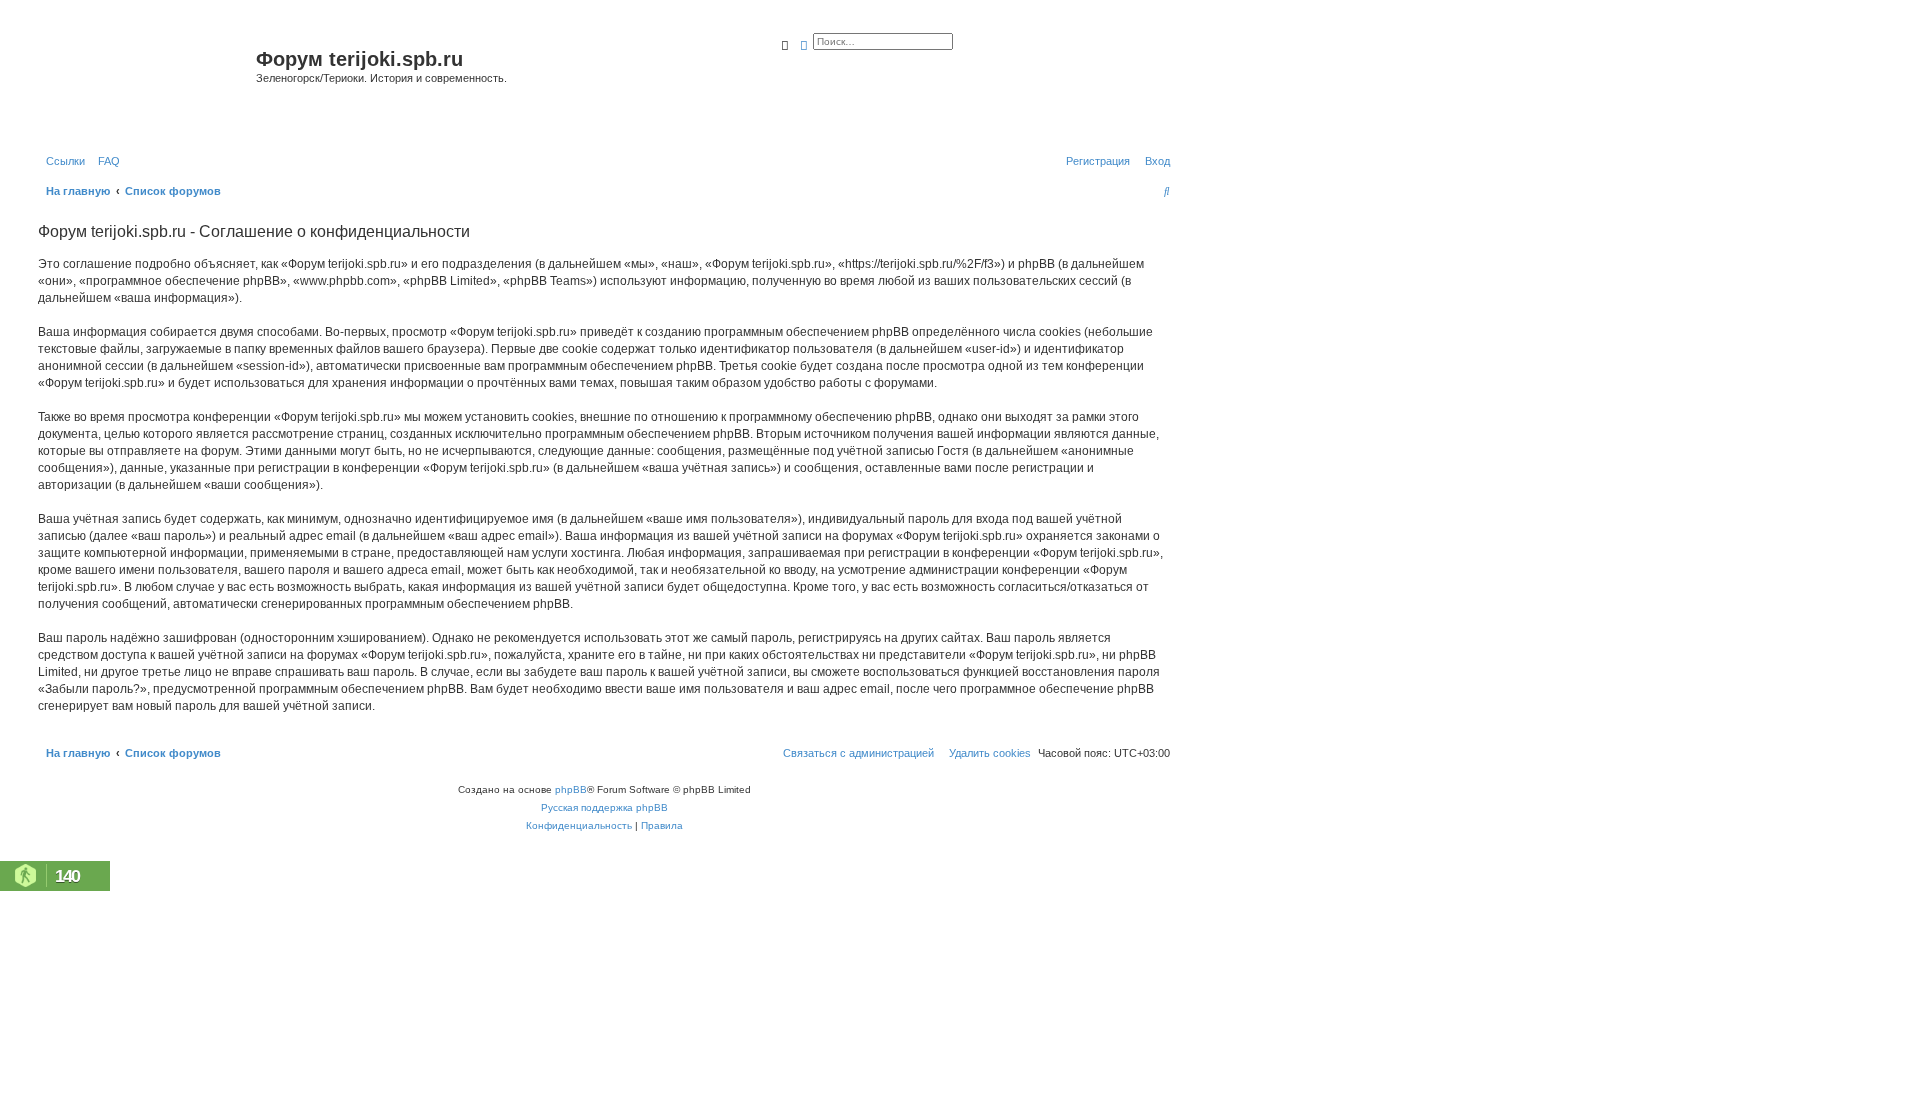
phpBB (571, 789)
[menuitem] (105, 161)
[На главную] (144, 83)
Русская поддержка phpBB (604, 807)
